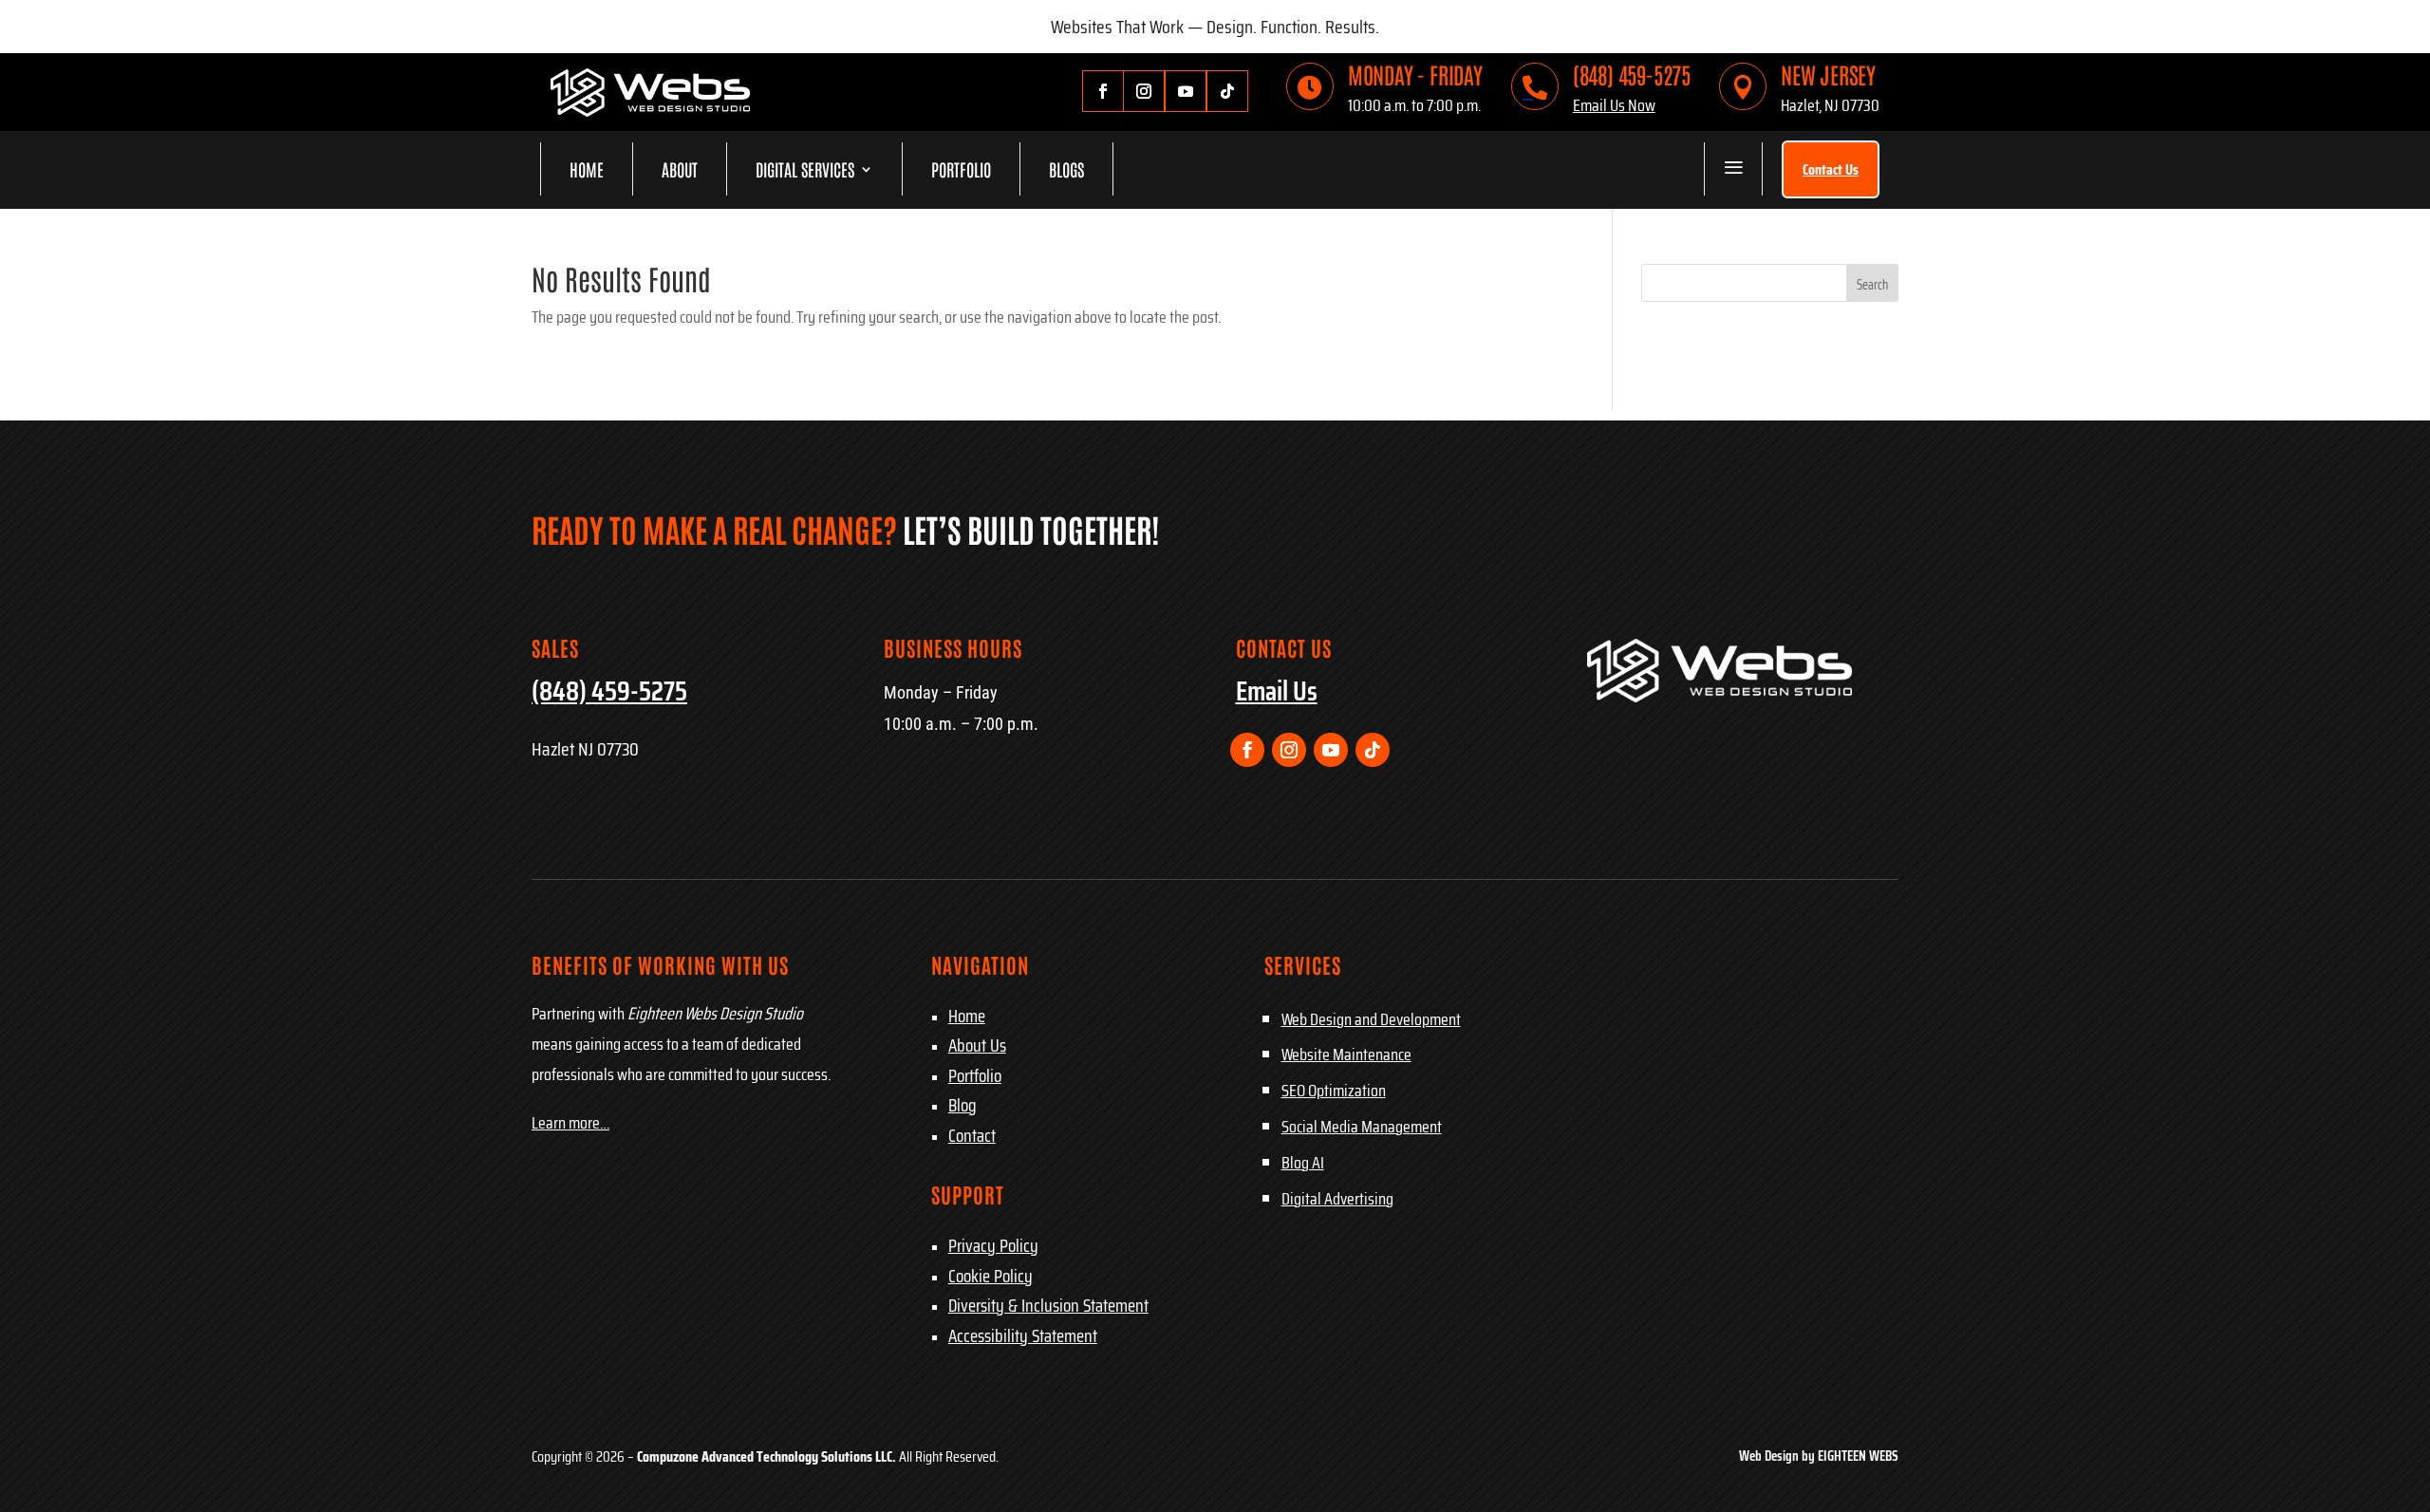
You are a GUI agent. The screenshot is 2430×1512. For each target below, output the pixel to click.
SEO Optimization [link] (1334, 1091)
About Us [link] (977, 1045)
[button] (1872, 283)
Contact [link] (972, 1135)
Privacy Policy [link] (993, 1245)
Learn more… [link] (570, 1123)
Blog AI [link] (1303, 1163)
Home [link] (587, 169)
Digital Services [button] (805, 169)
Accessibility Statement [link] (1023, 1335)
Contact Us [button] (1831, 169)
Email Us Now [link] (1614, 105)
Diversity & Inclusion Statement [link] (1048, 1305)
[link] (650, 111)
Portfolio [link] (961, 169)
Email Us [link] (1277, 691)
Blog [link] (963, 1105)
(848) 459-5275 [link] (1632, 74)
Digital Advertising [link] (1337, 1199)
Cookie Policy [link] (991, 1276)
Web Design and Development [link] (1371, 1019)
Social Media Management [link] (1362, 1127)
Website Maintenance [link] (1346, 1055)
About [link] (680, 169)
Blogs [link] (1066, 169)
